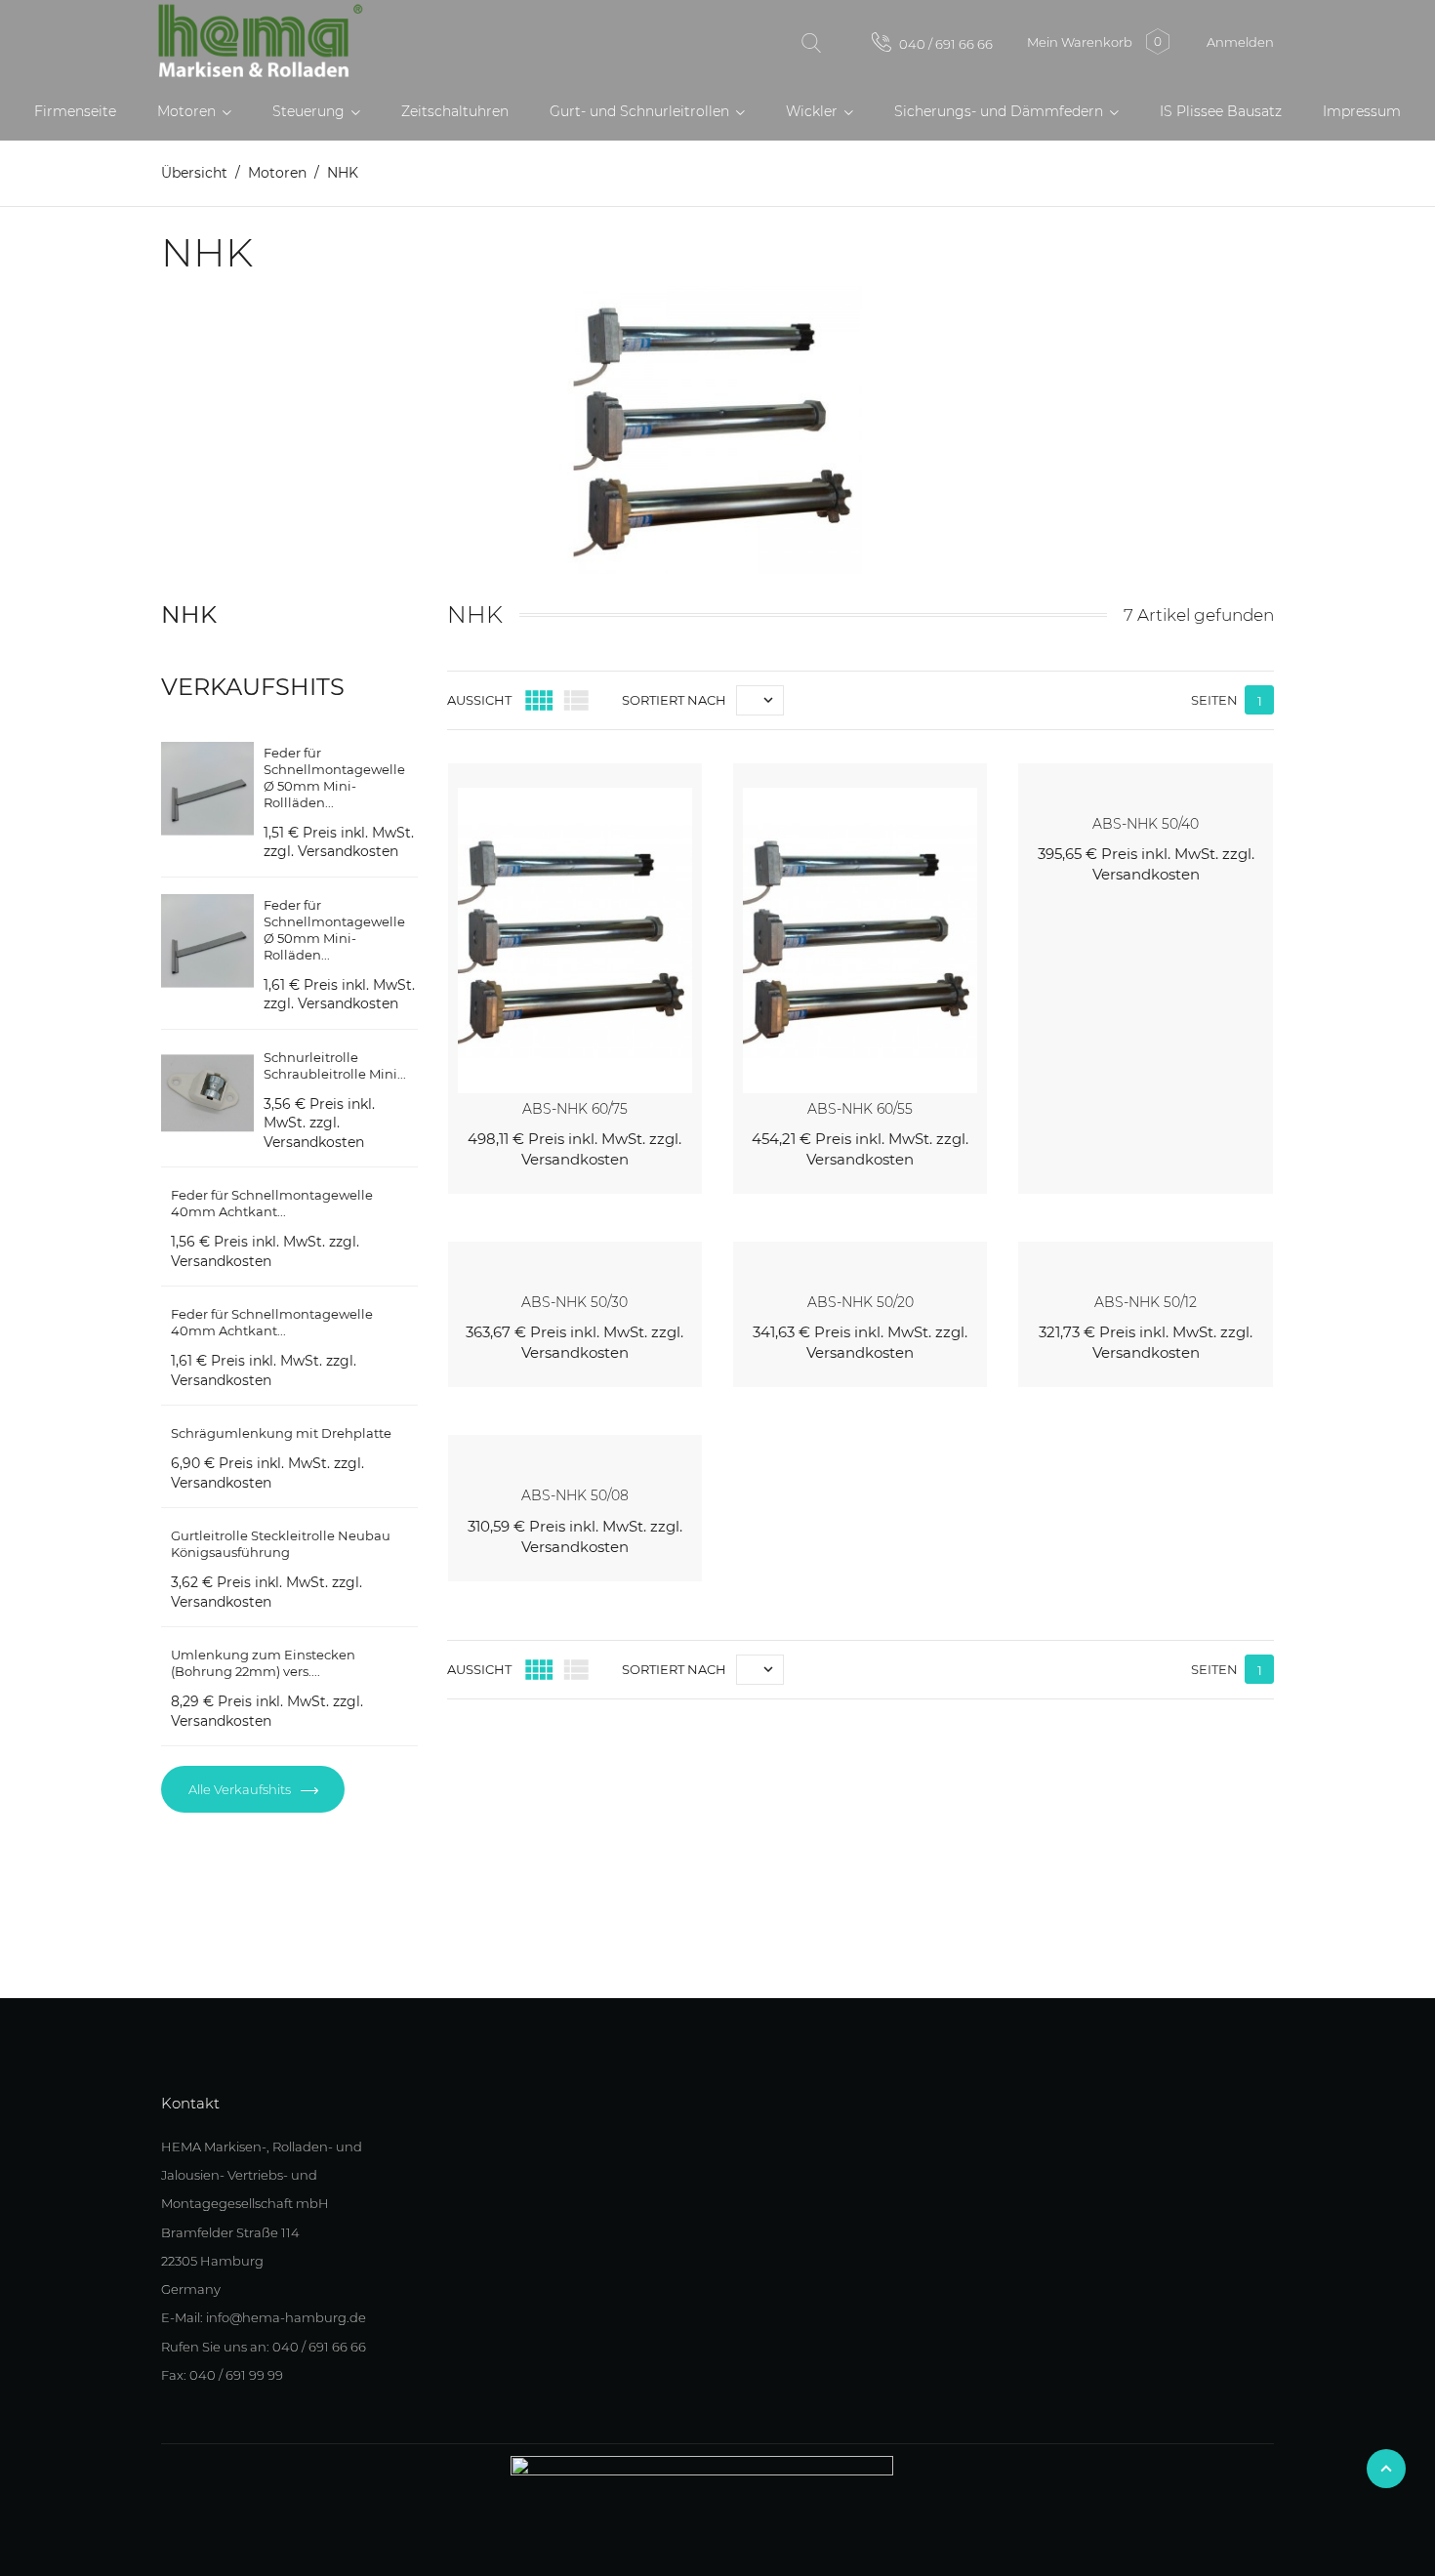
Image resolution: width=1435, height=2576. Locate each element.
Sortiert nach (674, 700)
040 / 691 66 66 (944, 44)
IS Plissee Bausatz (1221, 111)
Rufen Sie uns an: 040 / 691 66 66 (264, 2347)
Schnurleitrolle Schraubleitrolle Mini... (335, 1065)
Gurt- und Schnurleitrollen (641, 111)
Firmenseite (75, 111)
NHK (189, 614)
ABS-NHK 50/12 (1146, 1302)
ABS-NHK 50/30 (574, 1302)
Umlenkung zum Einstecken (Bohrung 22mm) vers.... (263, 1663)
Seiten (1214, 700)
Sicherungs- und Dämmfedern (1001, 111)
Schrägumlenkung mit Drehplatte (281, 1433)
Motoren (188, 111)
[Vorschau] (665, 774)
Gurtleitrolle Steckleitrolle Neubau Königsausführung (281, 1544)
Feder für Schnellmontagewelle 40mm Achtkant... (272, 1203)
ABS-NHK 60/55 (860, 1109)
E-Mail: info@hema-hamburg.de (264, 2317)
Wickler (814, 111)
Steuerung (310, 111)
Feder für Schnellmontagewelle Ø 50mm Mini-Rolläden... (334, 930)
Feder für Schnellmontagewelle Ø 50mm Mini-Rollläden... (334, 777)
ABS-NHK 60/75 (575, 1109)
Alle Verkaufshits (241, 1789)
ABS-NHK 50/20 (861, 1302)
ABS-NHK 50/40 (1146, 824)
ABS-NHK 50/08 (575, 1495)
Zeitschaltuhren (455, 111)
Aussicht (479, 700)
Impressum (1362, 111)
